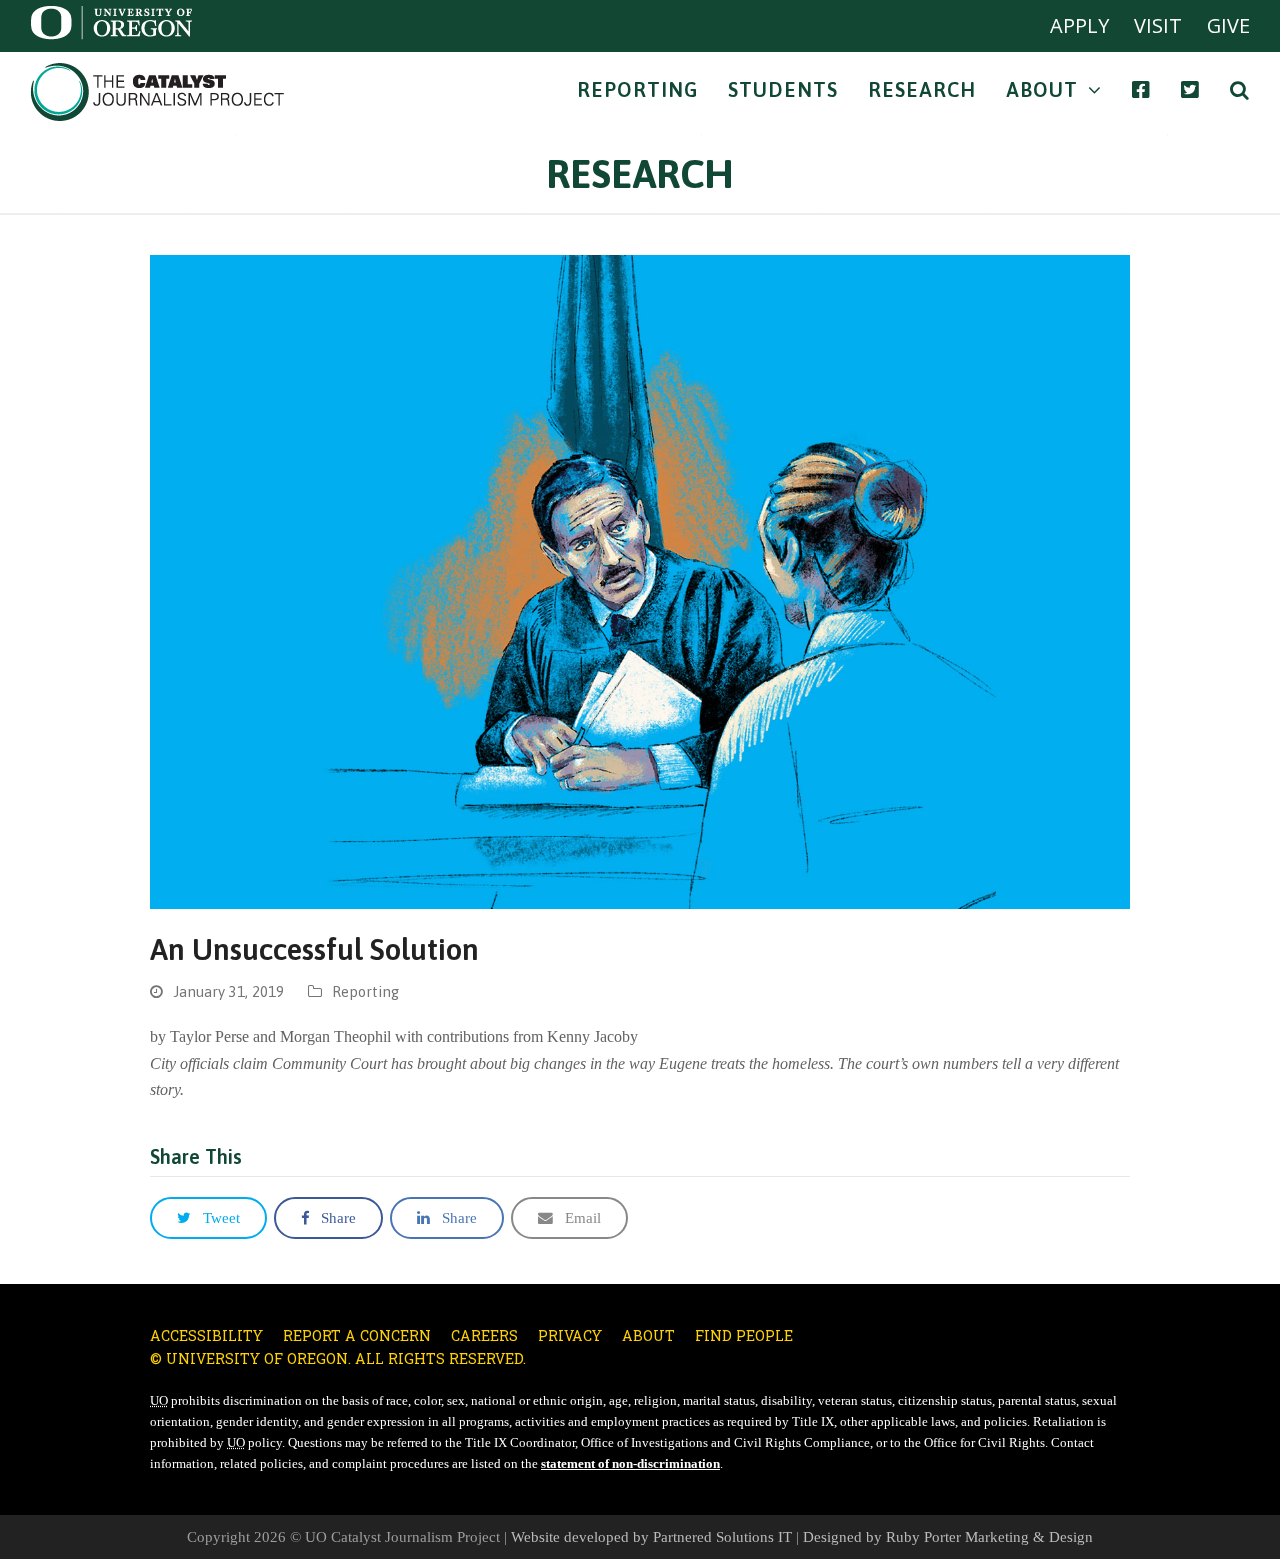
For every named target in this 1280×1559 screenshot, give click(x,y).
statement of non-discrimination (630, 1464)
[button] (208, 1218)
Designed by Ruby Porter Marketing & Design (948, 1537)
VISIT (1158, 25)
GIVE (1228, 25)
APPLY (1079, 25)
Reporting (365, 991)
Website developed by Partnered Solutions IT (651, 1537)
